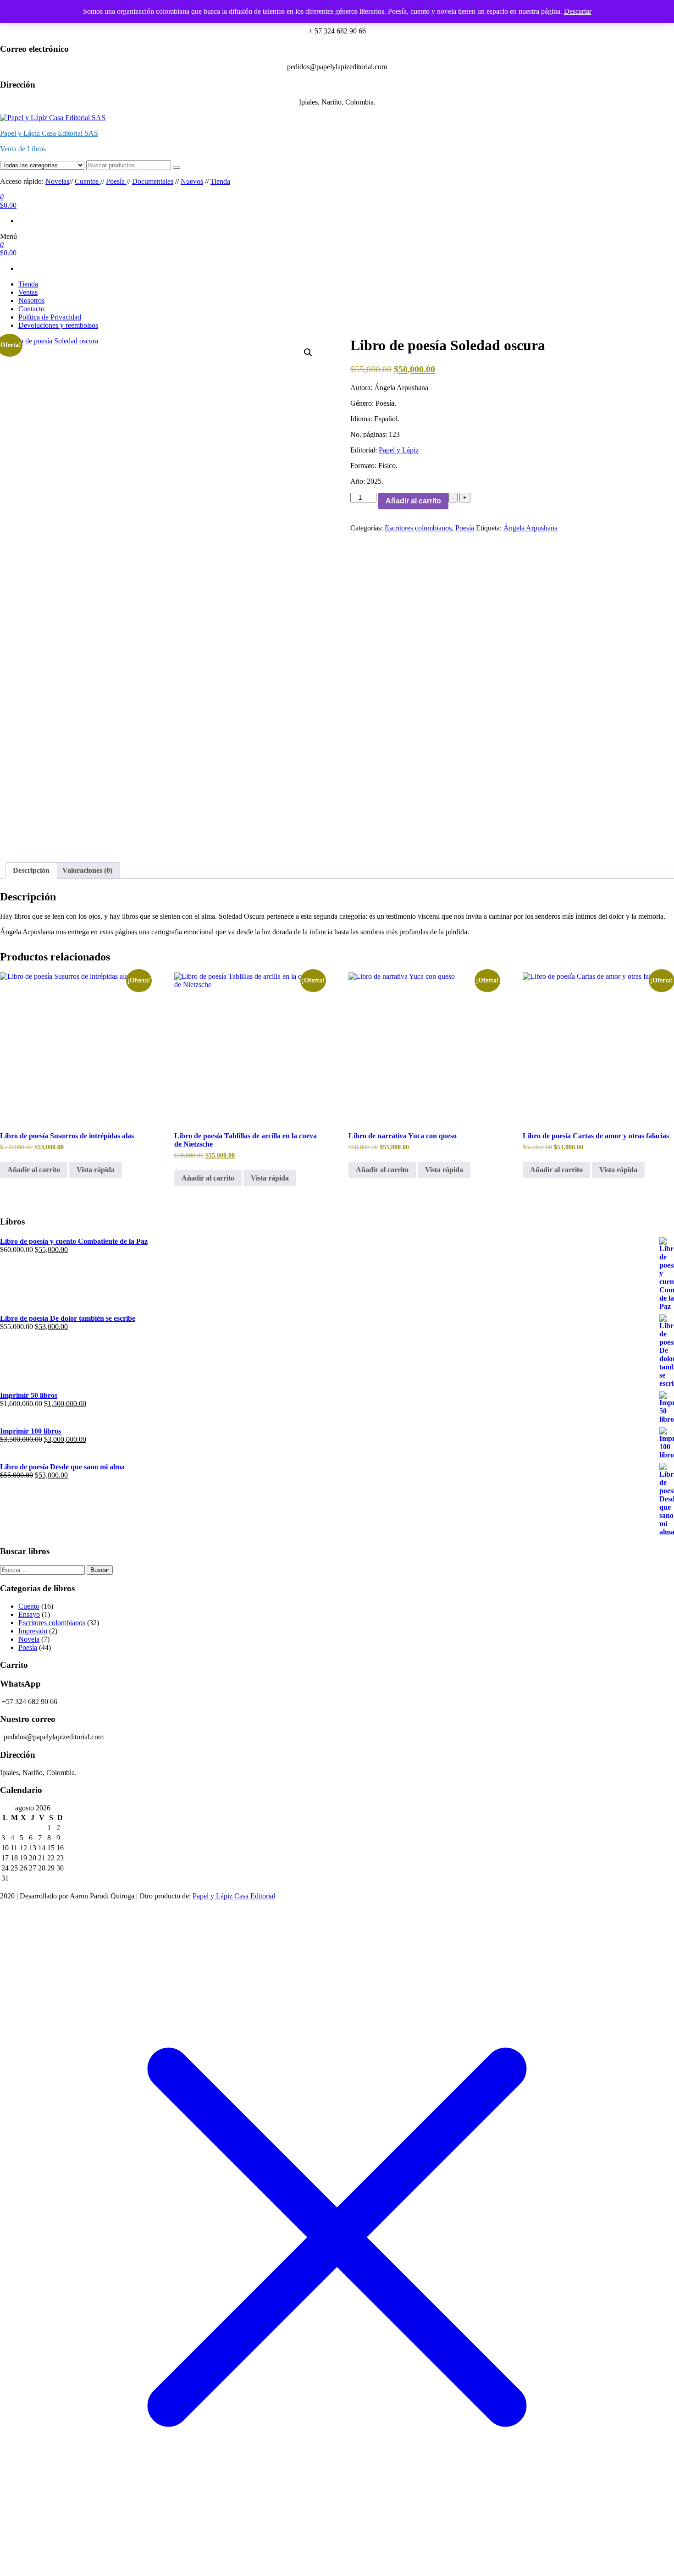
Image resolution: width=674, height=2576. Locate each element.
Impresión (33, 1631)
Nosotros (31, 301)
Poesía (116, 181)
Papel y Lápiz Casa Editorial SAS (49, 133)
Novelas (57, 181)
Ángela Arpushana (530, 528)
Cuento (29, 1606)
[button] (308, 353)
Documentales (153, 181)
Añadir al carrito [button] (34, 1170)
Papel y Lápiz (399, 450)
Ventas (28, 292)
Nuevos (192, 181)
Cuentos (88, 181)
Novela (29, 1639)
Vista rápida (96, 1170)
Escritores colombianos (418, 528)
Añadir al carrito (413, 501)
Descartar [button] (578, 11)
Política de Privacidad (50, 317)
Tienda (220, 181)
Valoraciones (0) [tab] (87, 870)
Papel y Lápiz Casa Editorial (234, 1896)
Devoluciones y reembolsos (58, 325)
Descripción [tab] (31, 870)
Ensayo (29, 1614)
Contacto (31, 309)
